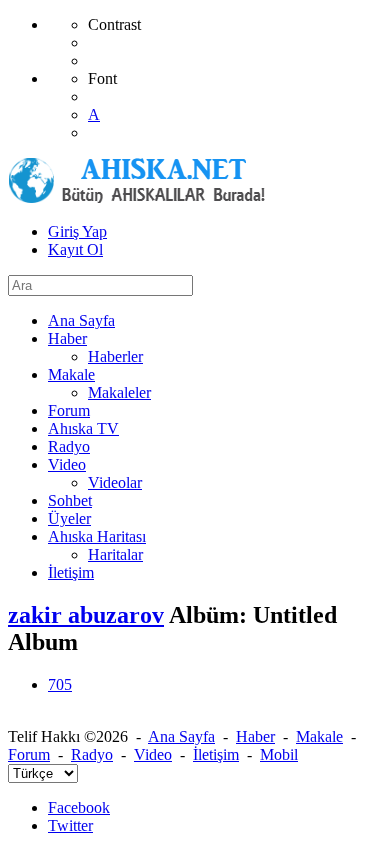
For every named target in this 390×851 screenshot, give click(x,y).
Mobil (279, 754)
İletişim (216, 754)
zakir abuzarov (86, 615)
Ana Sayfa (181, 736)
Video (153, 754)
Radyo (92, 754)
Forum (29, 754)
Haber (255, 736)
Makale (319, 736)
